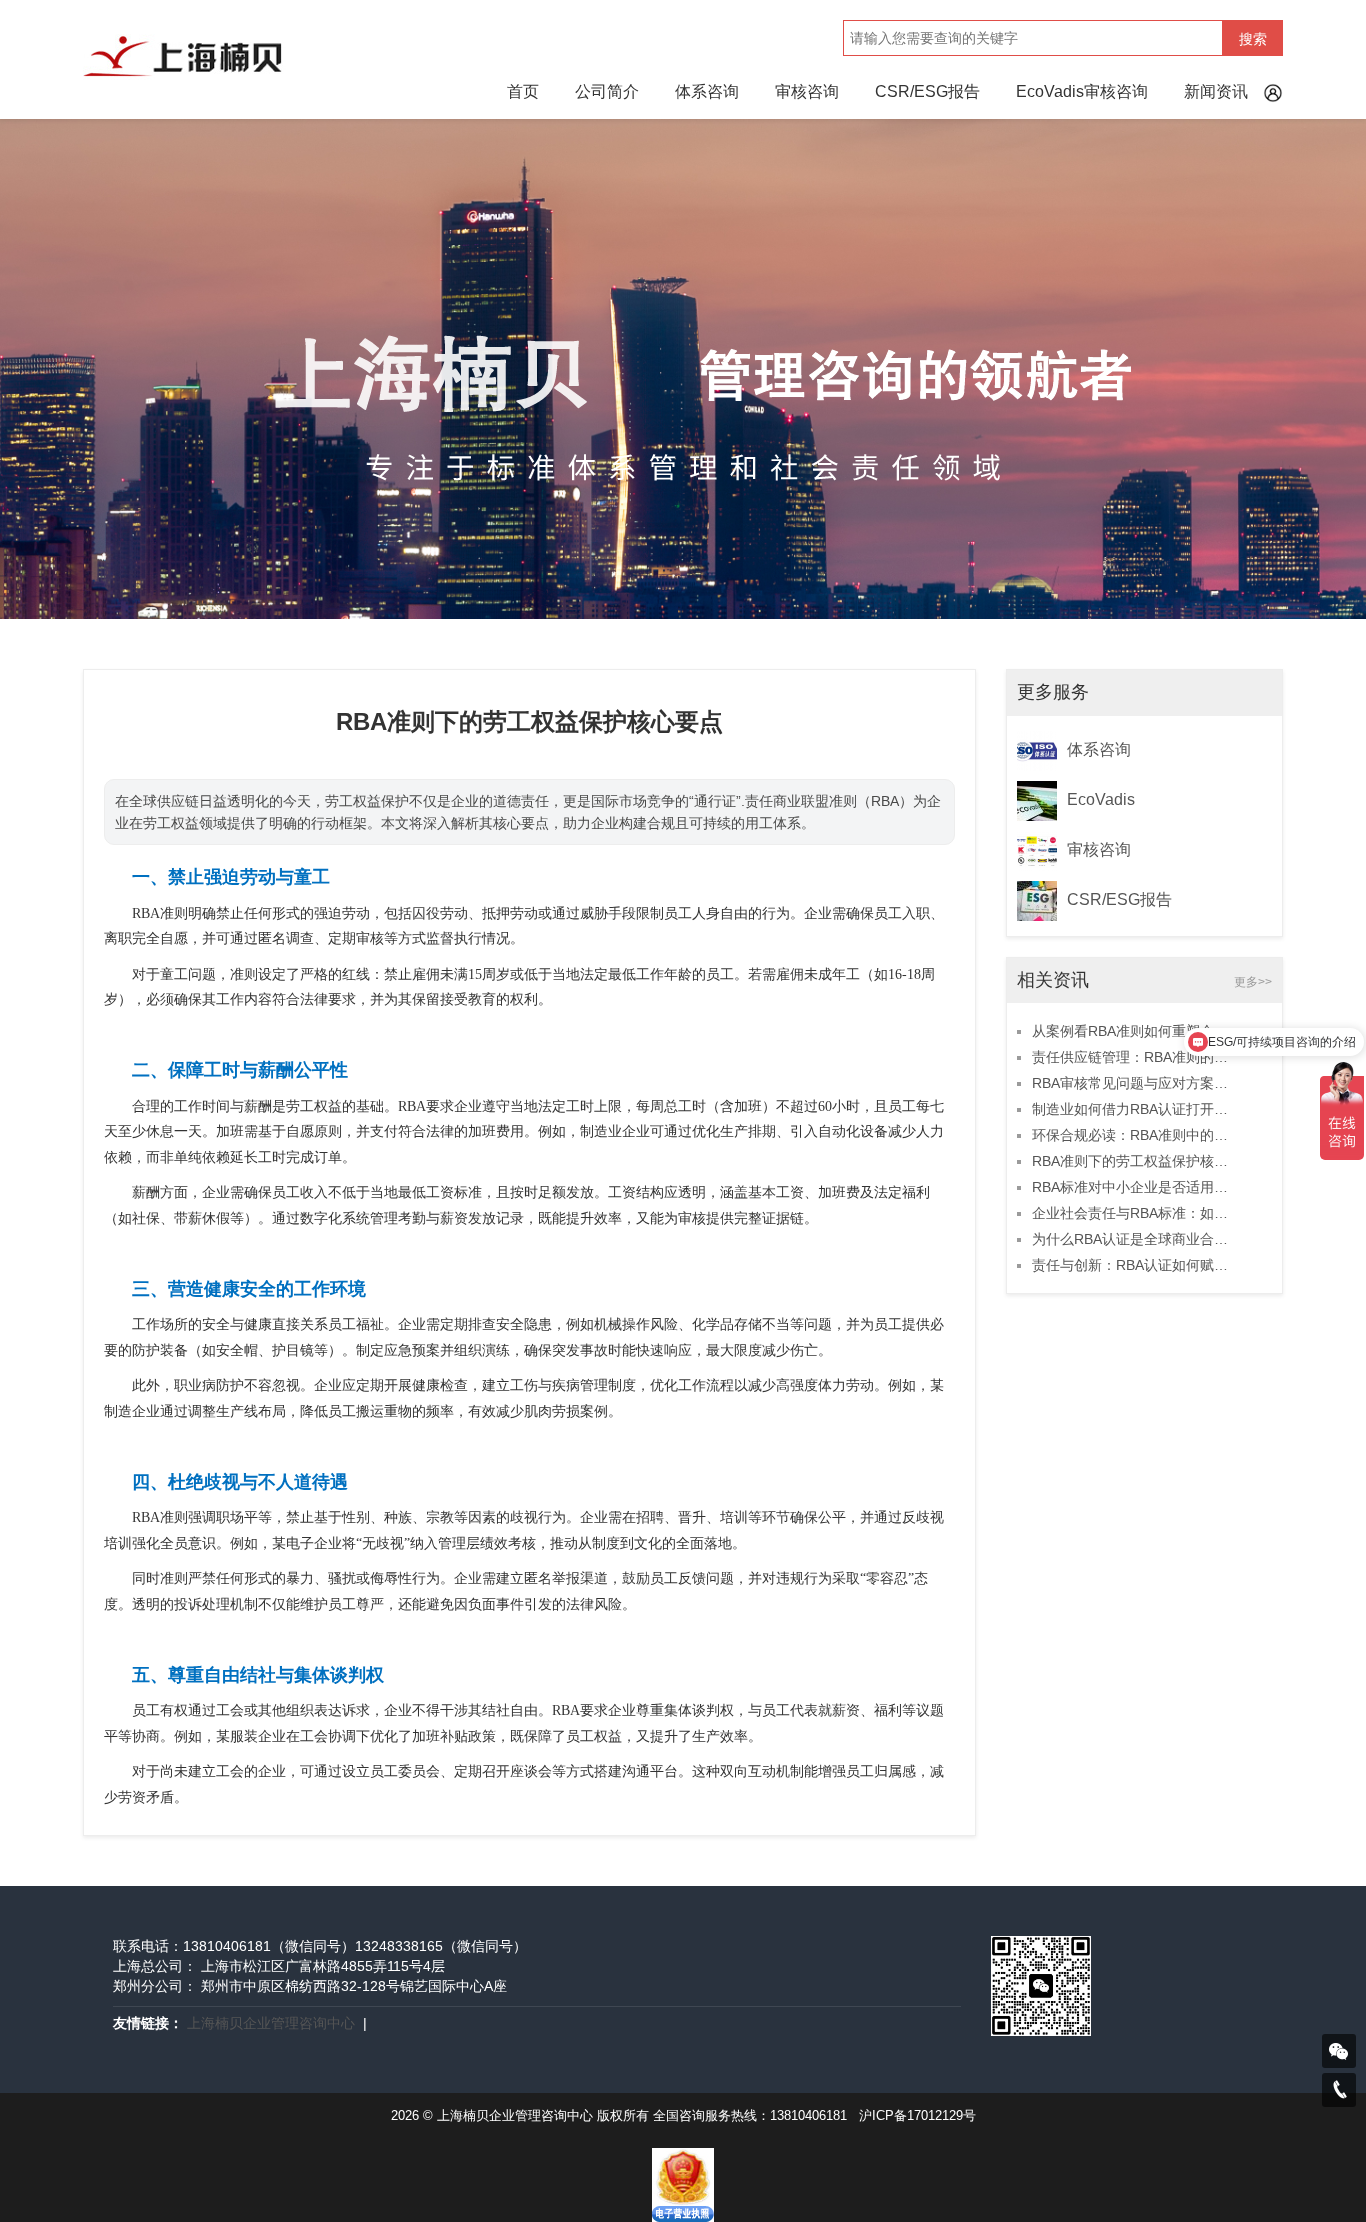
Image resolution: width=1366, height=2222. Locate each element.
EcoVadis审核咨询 (1082, 91)
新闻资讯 (1216, 91)
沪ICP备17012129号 (917, 2115)
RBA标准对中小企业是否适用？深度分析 (1134, 1187)
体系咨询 (707, 91)
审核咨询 (807, 91)
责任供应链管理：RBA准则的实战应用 (1134, 1057)
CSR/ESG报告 (927, 91)
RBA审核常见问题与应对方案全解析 (1134, 1083)
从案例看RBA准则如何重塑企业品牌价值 (1134, 1031)
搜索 (1253, 39)
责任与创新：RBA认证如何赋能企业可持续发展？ (1134, 1265)
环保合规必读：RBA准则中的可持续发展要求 (1134, 1135)
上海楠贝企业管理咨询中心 (271, 2023)
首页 (523, 91)
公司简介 (607, 91)
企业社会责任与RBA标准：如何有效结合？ (1134, 1213)
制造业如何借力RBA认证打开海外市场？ (1134, 1109)
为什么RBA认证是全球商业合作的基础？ (1134, 1239)
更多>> (1253, 982)
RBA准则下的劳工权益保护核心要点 (1134, 1161)
